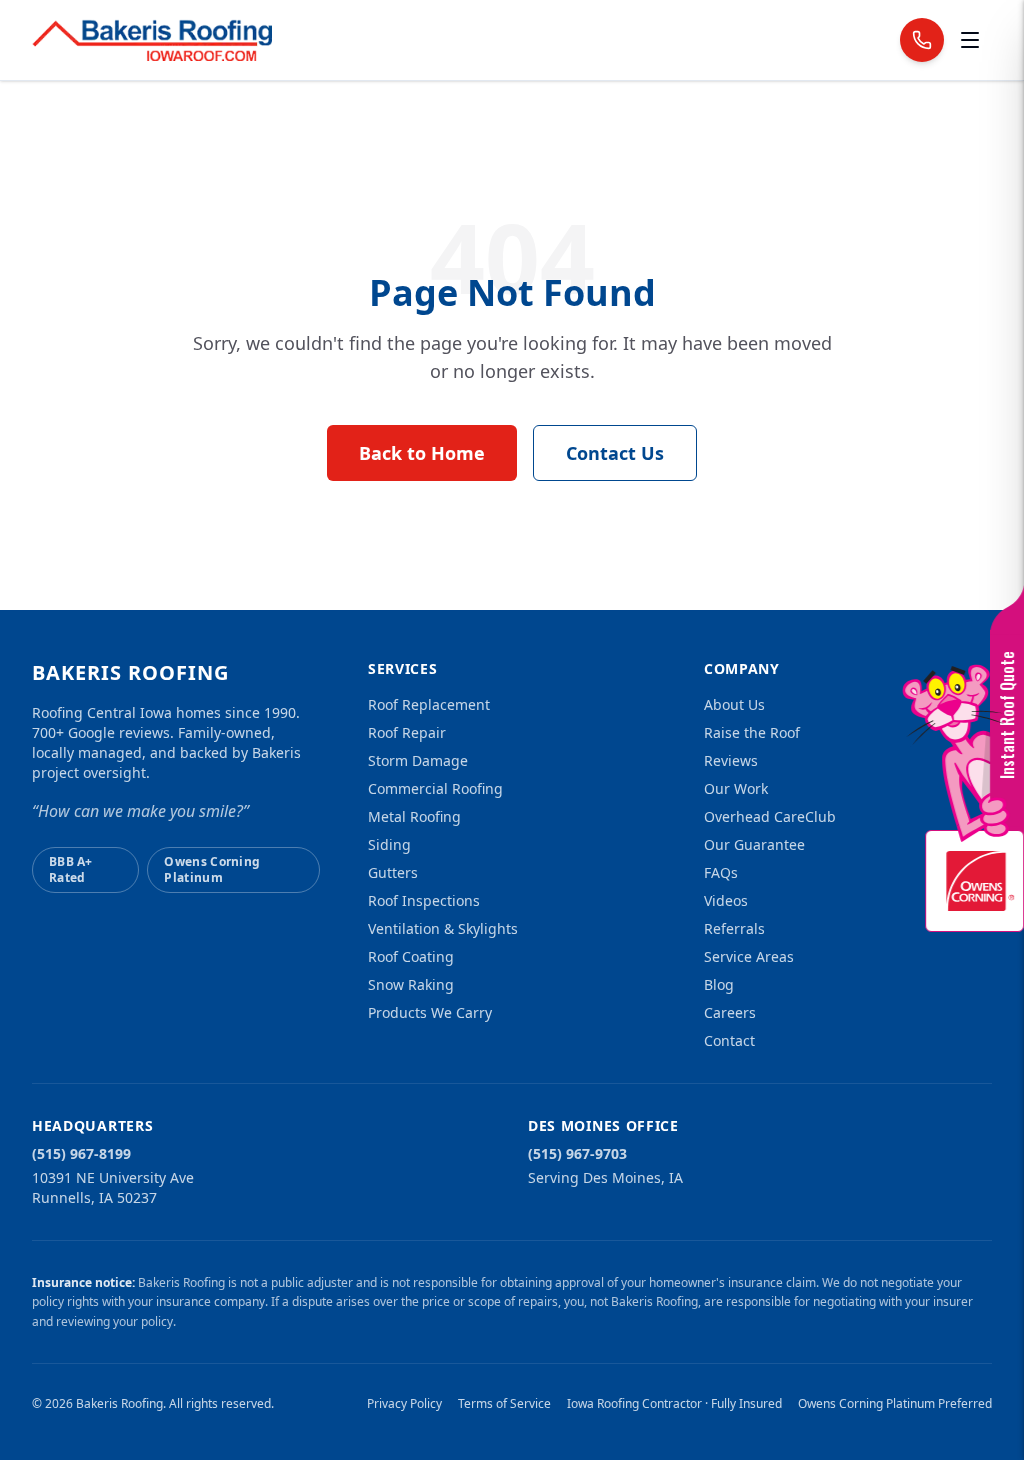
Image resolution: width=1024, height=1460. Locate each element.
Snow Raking (411, 984)
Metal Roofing (414, 816)
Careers (730, 1012)
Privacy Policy (404, 1404)
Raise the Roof (752, 732)
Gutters (393, 872)
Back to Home (422, 453)
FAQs (721, 872)
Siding (389, 844)
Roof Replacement (429, 704)
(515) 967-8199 (81, 1153)
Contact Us (615, 453)
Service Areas (749, 956)
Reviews (731, 760)
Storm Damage (418, 760)
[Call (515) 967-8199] (922, 40)
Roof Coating (411, 956)
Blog (719, 984)
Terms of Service (504, 1404)
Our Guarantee (754, 844)
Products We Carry (430, 1012)
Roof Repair (407, 732)
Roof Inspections (424, 900)
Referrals (734, 928)
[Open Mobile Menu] (970, 40)
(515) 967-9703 (577, 1153)
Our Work (736, 788)
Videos (726, 900)
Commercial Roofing (435, 788)
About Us (734, 704)
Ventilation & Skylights (443, 928)
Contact (729, 1040)
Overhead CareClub (770, 816)
